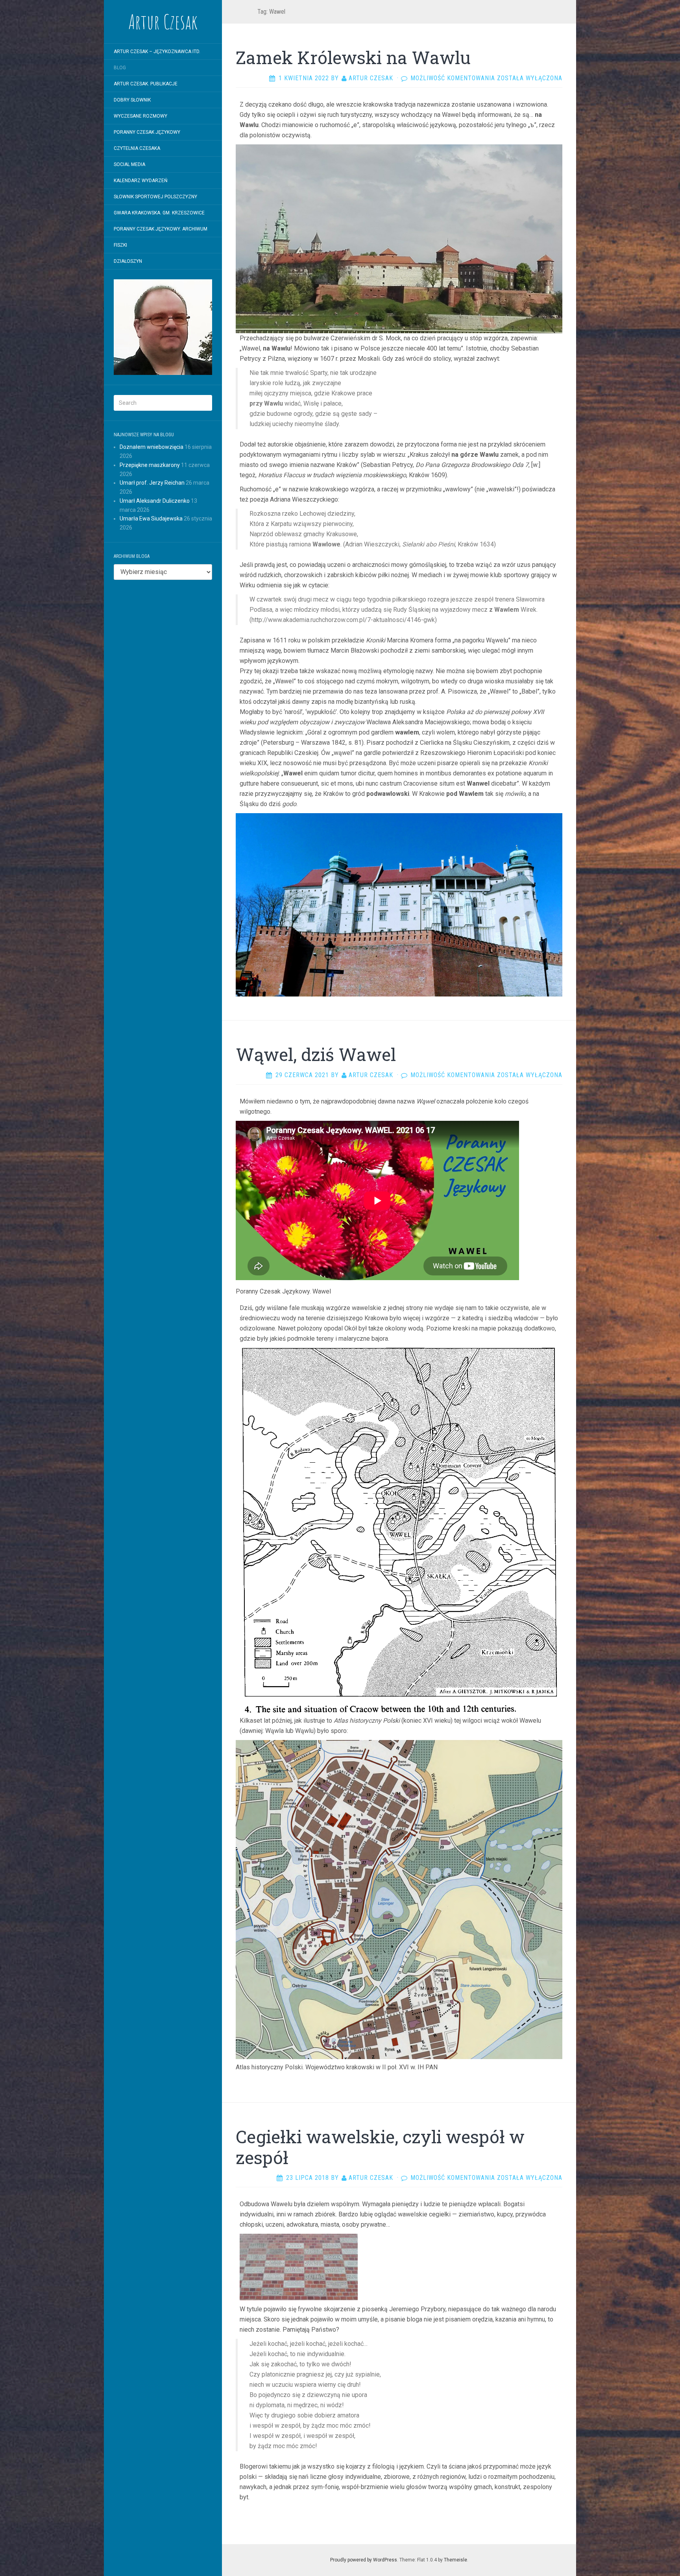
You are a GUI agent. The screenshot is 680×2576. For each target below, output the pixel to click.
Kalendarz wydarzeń (141, 181)
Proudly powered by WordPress (364, 2560)
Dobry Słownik (132, 100)
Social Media (129, 164)
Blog (120, 68)
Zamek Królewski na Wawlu (353, 57)
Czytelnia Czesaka (137, 148)
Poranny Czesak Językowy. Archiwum (161, 229)
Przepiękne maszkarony (150, 465)
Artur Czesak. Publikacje (146, 84)
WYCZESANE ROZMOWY (140, 116)
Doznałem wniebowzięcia (152, 447)
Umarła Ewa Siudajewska (151, 519)
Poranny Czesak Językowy (147, 132)
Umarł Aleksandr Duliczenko (155, 501)
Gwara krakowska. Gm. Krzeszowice (159, 213)
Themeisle (455, 2560)
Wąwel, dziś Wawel (316, 1054)
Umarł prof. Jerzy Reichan (152, 483)
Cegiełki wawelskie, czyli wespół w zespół (380, 2147)
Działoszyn (128, 261)
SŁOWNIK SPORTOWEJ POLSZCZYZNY (155, 197)
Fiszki (120, 245)
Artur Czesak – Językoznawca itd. (157, 52)
